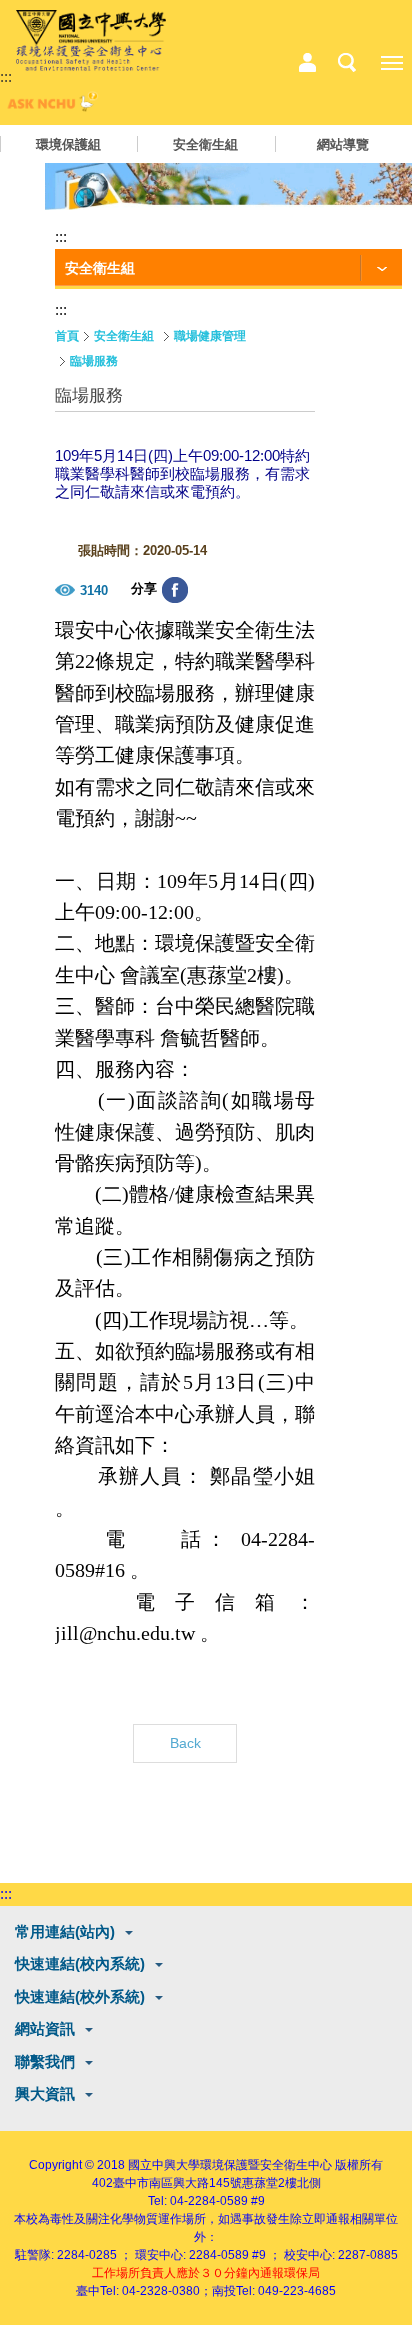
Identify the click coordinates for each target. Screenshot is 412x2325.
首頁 (67, 336)
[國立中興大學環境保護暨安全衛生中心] (91, 41)
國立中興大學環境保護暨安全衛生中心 (230, 2165)
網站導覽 (343, 144)
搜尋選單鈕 (347, 63)
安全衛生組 (205, 144)
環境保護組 (68, 144)
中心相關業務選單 (307, 63)
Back (185, 1743)
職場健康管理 (210, 336)
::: (6, 76)
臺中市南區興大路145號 (177, 2183)
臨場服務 (94, 361)
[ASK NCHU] (50, 106)
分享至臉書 (175, 590)
